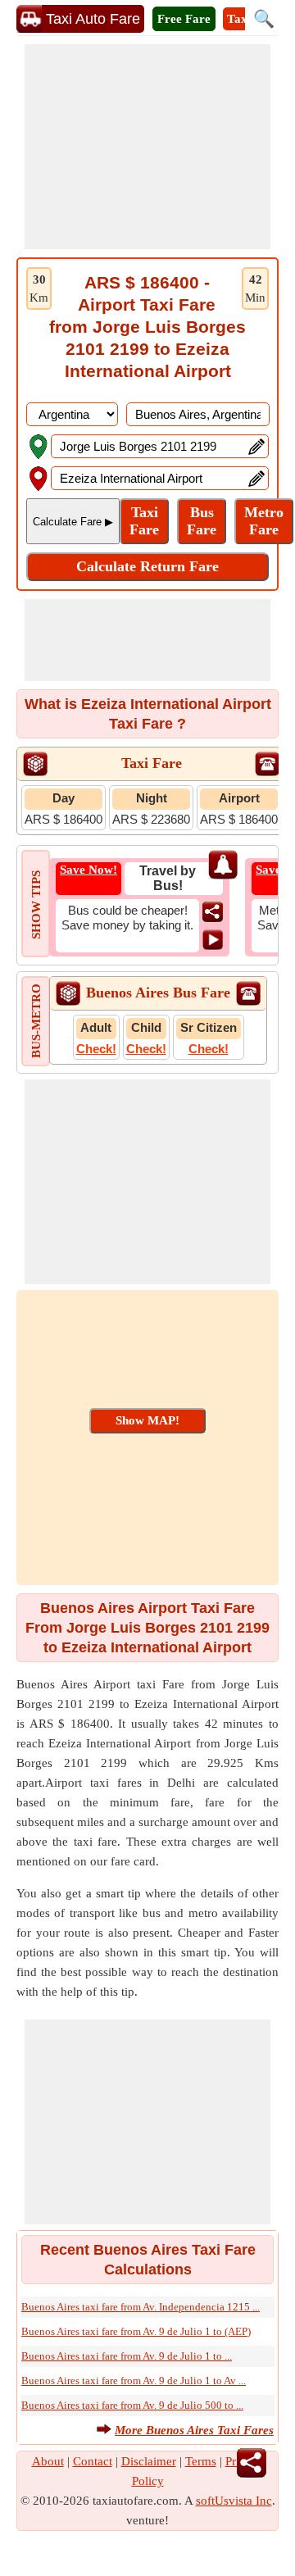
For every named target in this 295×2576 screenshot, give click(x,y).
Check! (96, 1049)
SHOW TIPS (36, 905)
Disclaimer (149, 2461)
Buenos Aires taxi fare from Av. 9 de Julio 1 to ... (127, 2356)
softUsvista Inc (234, 2501)
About (48, 2461)
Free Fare (184, 19)
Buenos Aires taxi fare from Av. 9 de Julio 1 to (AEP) (136, 2331)
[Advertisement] (147, 147)
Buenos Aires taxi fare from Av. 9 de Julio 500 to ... (132, 2405)
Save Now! (88, 870)
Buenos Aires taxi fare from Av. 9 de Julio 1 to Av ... (134, 2381)
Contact (93, 2461)
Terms (201, 2461)
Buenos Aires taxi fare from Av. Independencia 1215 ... (141, 2307)
